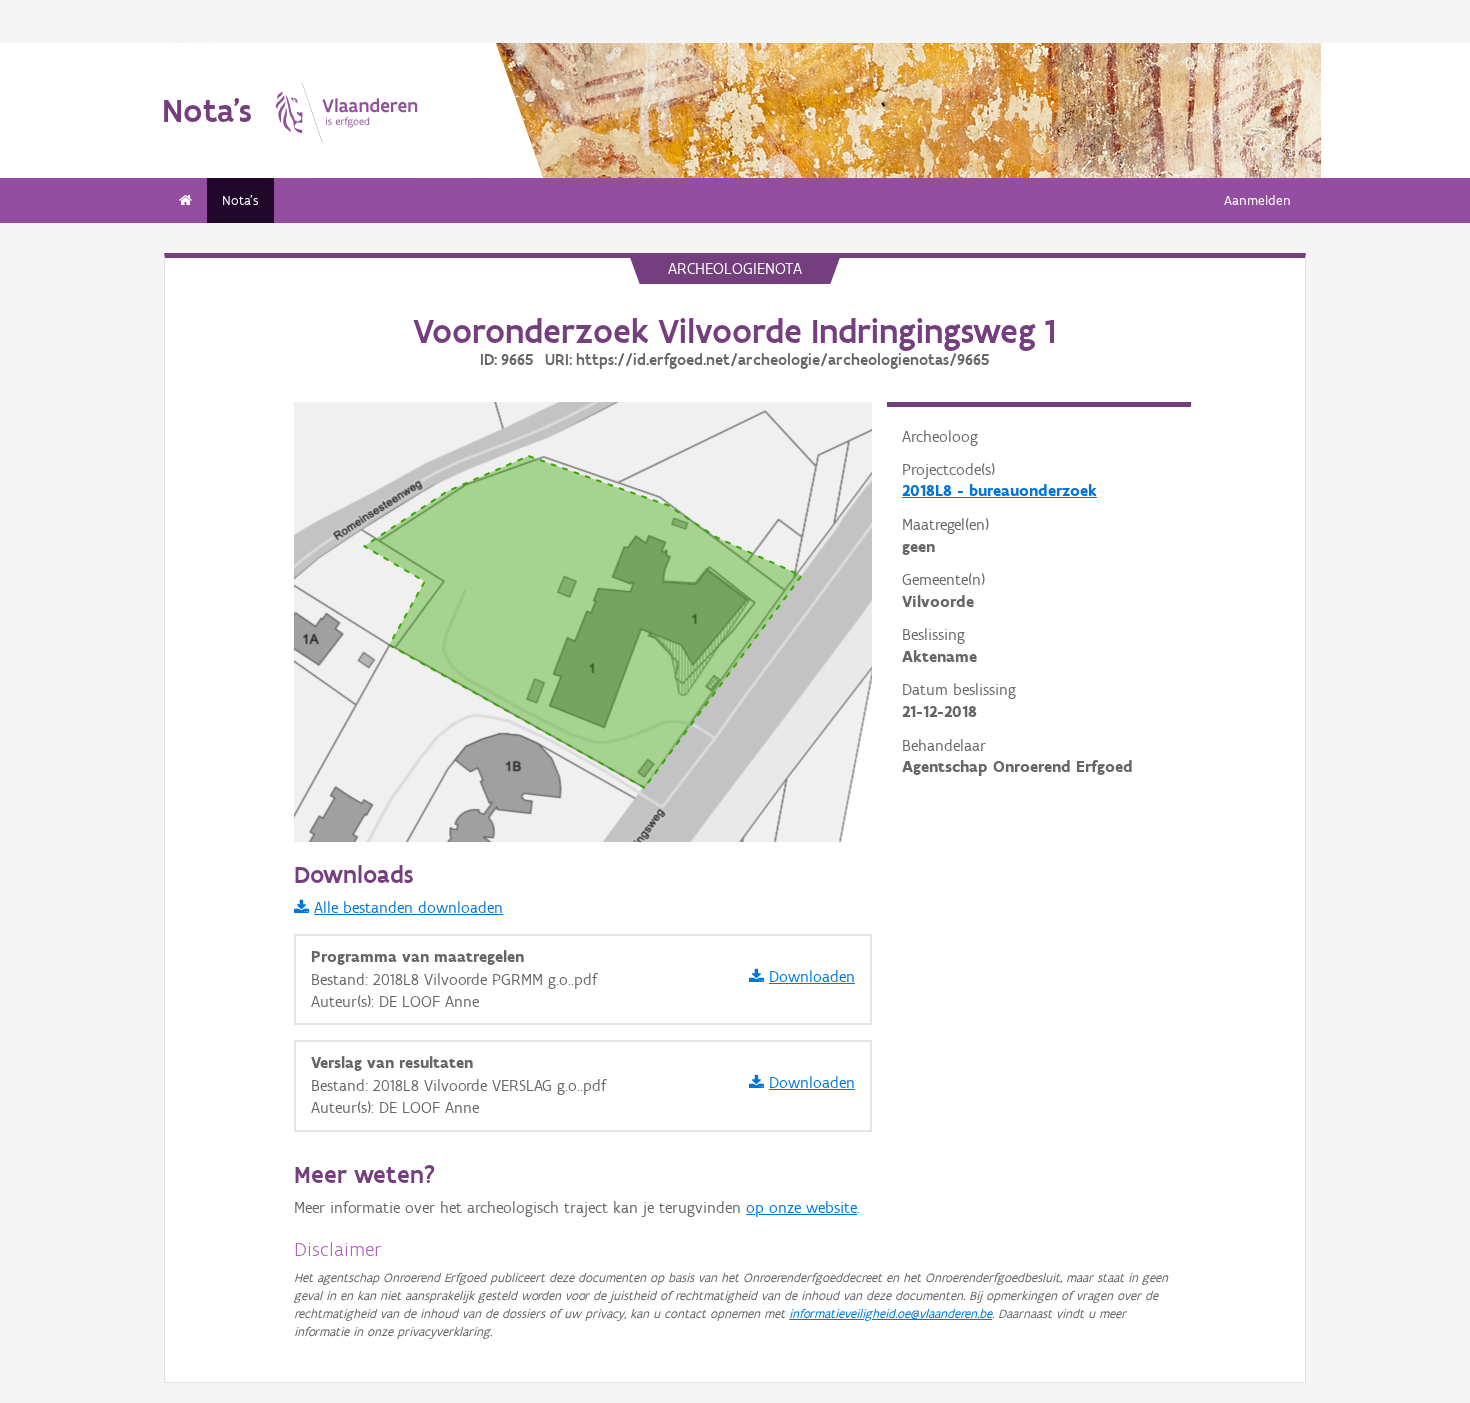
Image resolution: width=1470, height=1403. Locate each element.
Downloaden (812, 976)
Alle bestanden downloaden (408, 907)
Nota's (240, 200)
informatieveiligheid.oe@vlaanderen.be (890, 1313)
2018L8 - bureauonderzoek (999, 490)
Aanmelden (1257, 200)
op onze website (801, 1207)
